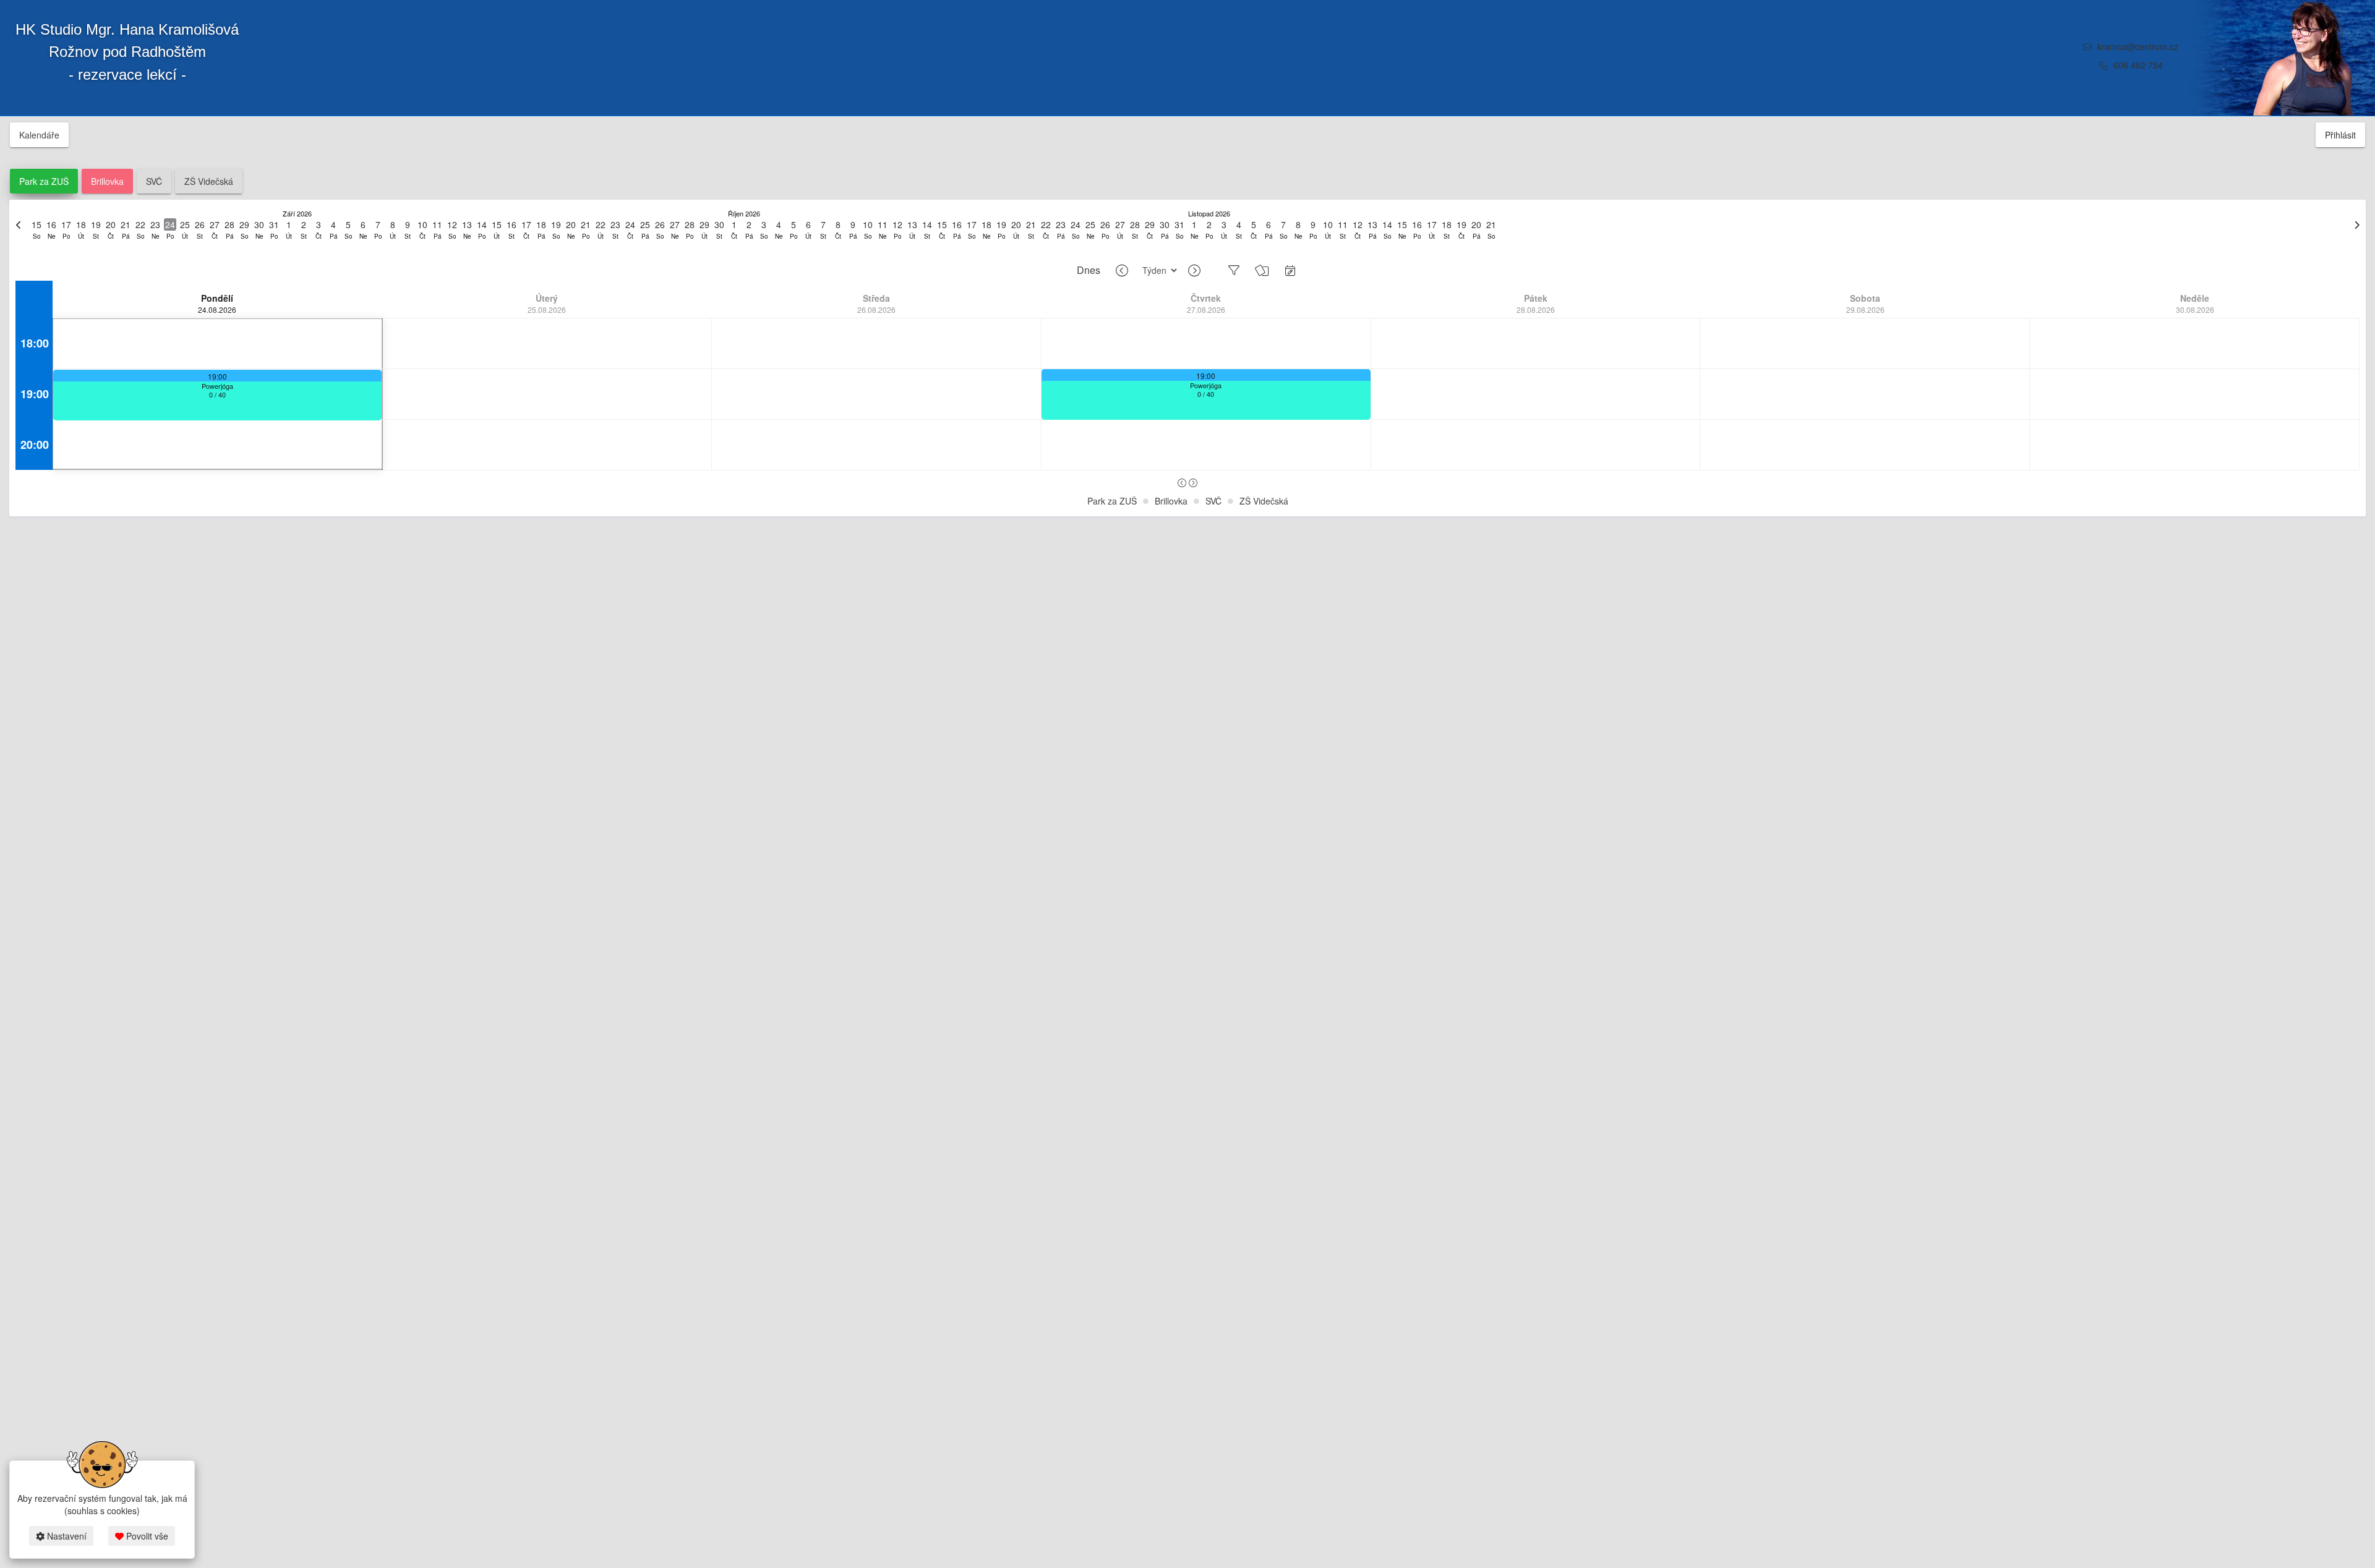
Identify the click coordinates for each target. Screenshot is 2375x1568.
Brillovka (107, 181)
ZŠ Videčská (209, 181)
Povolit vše (146, 1536)
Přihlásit (2340, 135)
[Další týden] (1194, 271)
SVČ (154, 181)
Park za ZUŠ (44, 181)
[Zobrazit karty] (1262, 270)
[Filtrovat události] (1234, 270)
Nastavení (66, 1536)
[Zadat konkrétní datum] (1290, 270)
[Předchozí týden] (1122, 271)
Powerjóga (217, 386)
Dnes (1089, 270)
